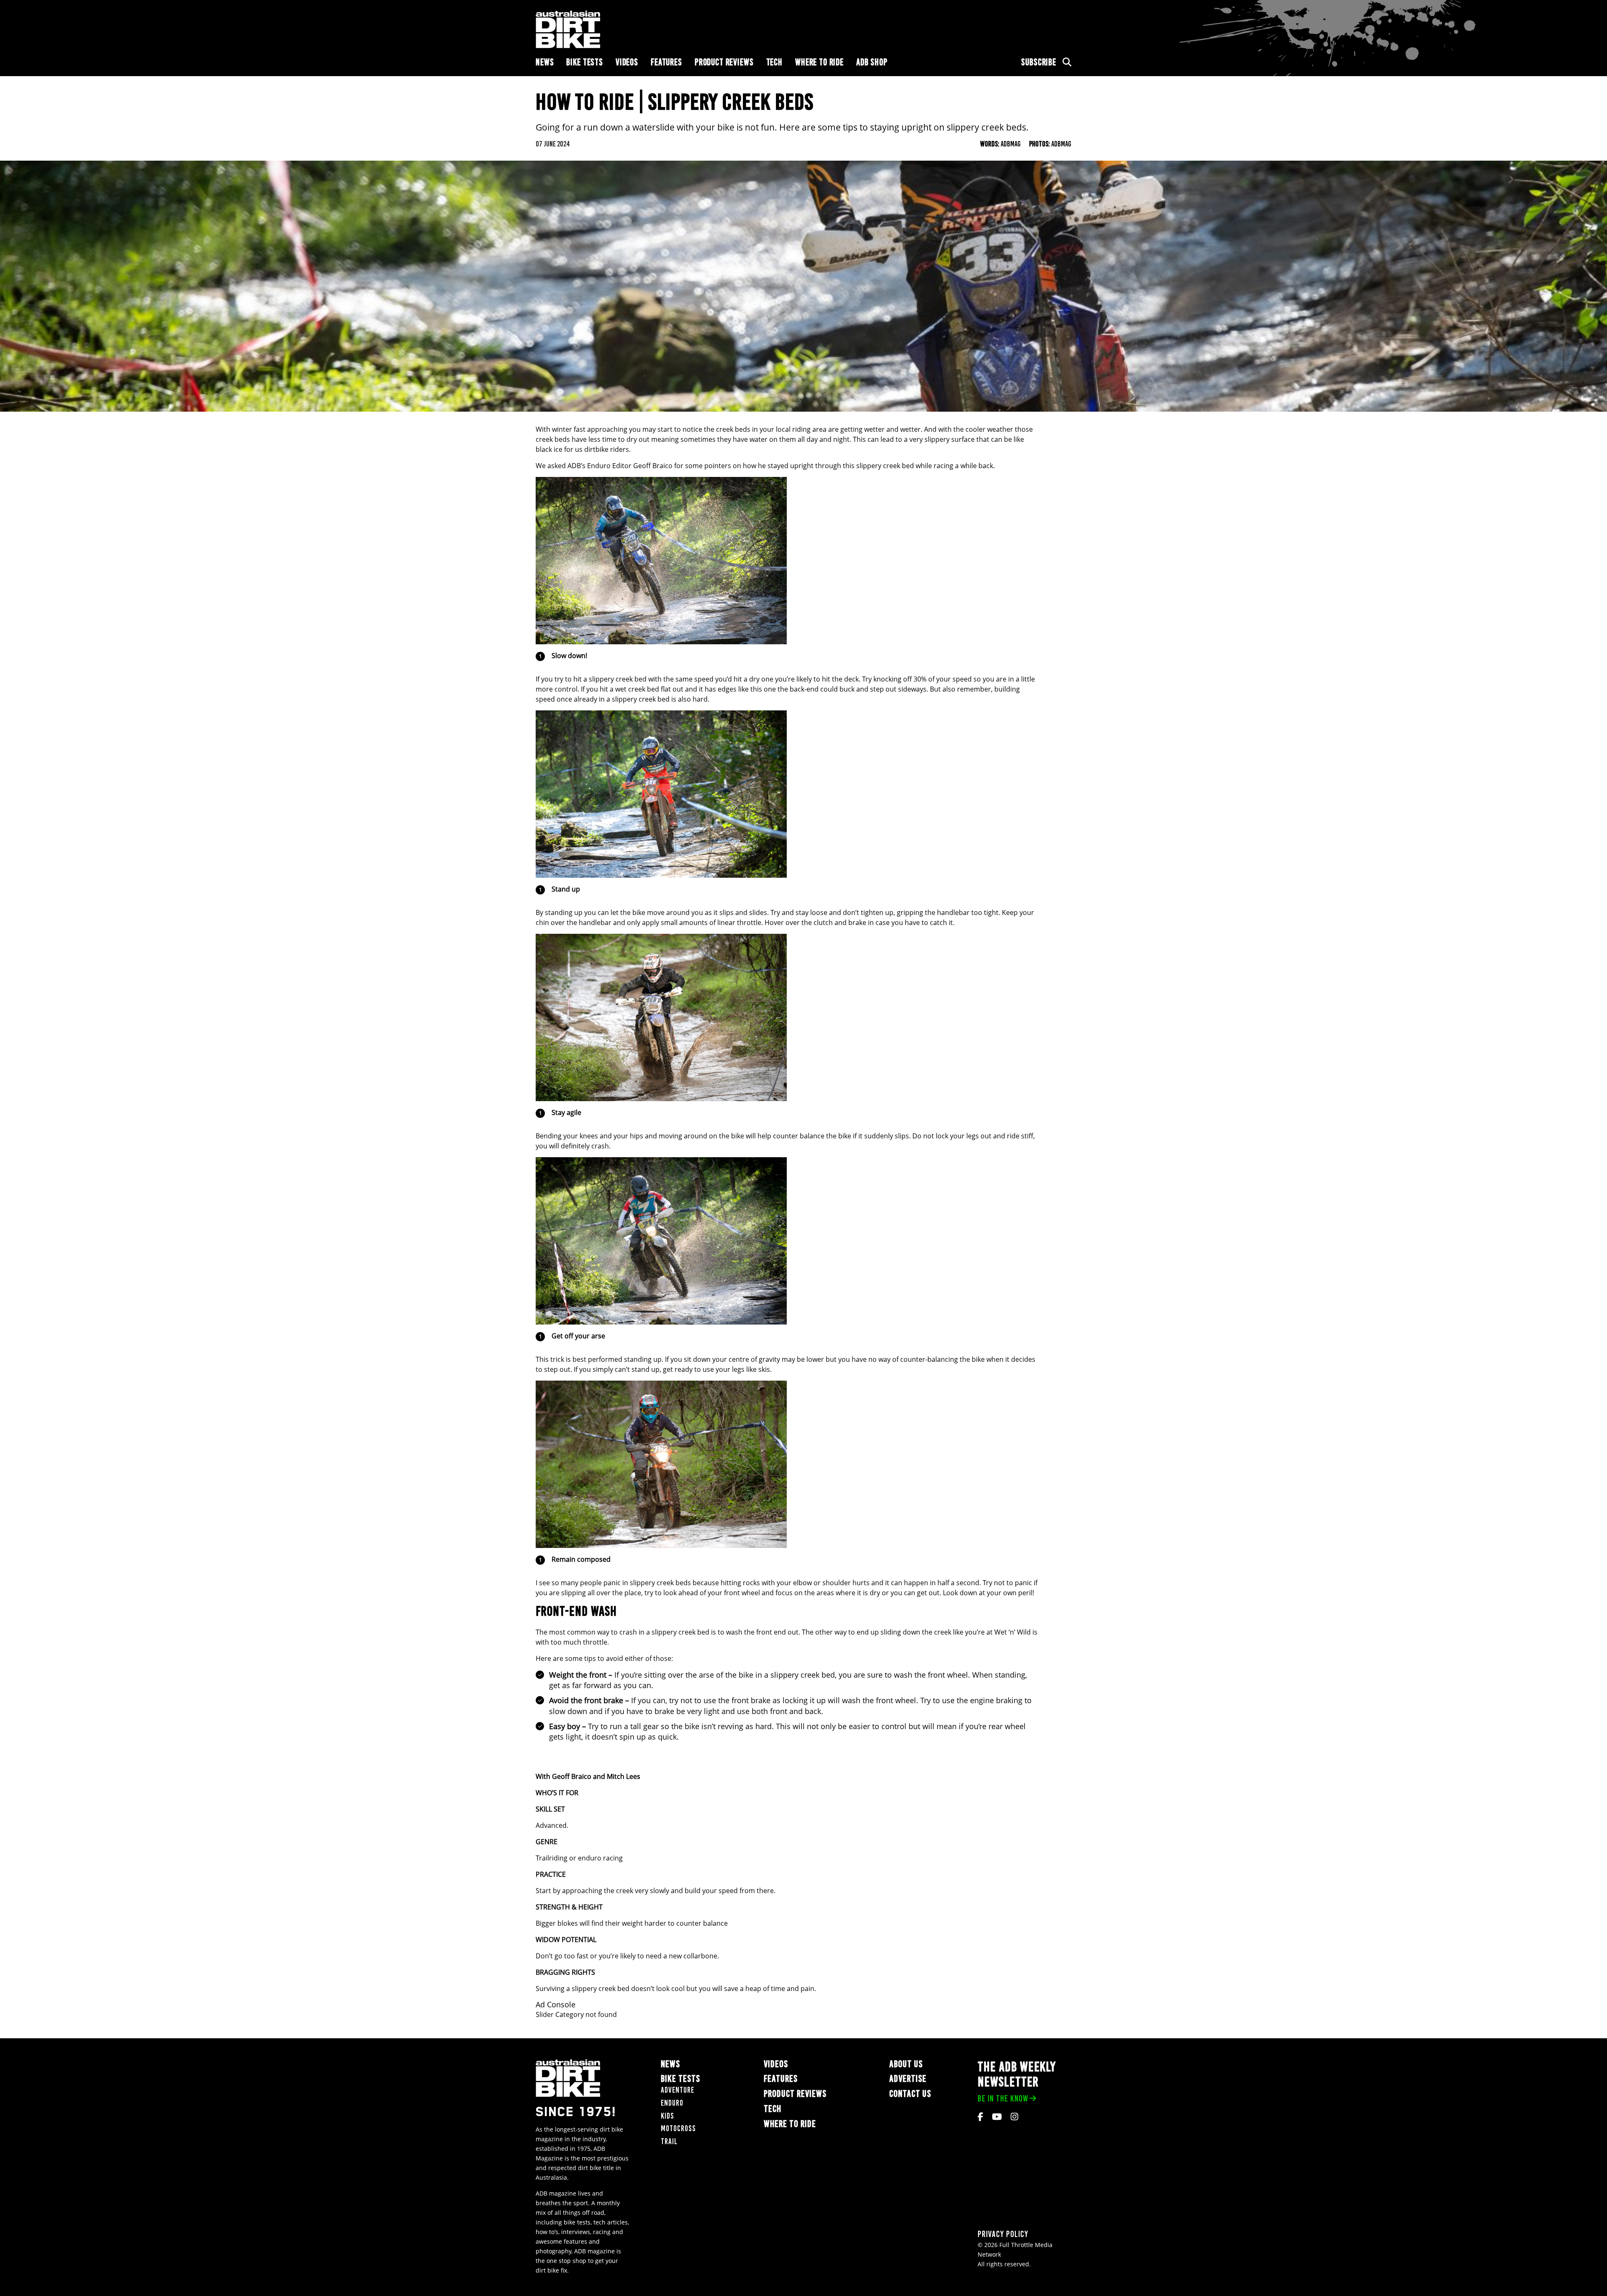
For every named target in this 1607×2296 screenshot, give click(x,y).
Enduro (672, 2103)
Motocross (678, 2128)
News (545, 62)
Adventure (678, 2090)
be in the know (1003, 2098)
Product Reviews (724, 62)
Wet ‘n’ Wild (1013, 1632)
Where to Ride (819, 62)
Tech (774, 62)
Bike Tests (585, 62)
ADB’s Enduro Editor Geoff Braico (620, 466)
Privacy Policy (1003, 2234)
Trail (669, 2141)
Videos (627, 62)
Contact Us (910, 2094)
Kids (667, 2116)
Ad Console (556, 2005)
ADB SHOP (872, 62)
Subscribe (1039, 62)
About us (906, 2064)
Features (666, 62)
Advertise (908, 2079)
